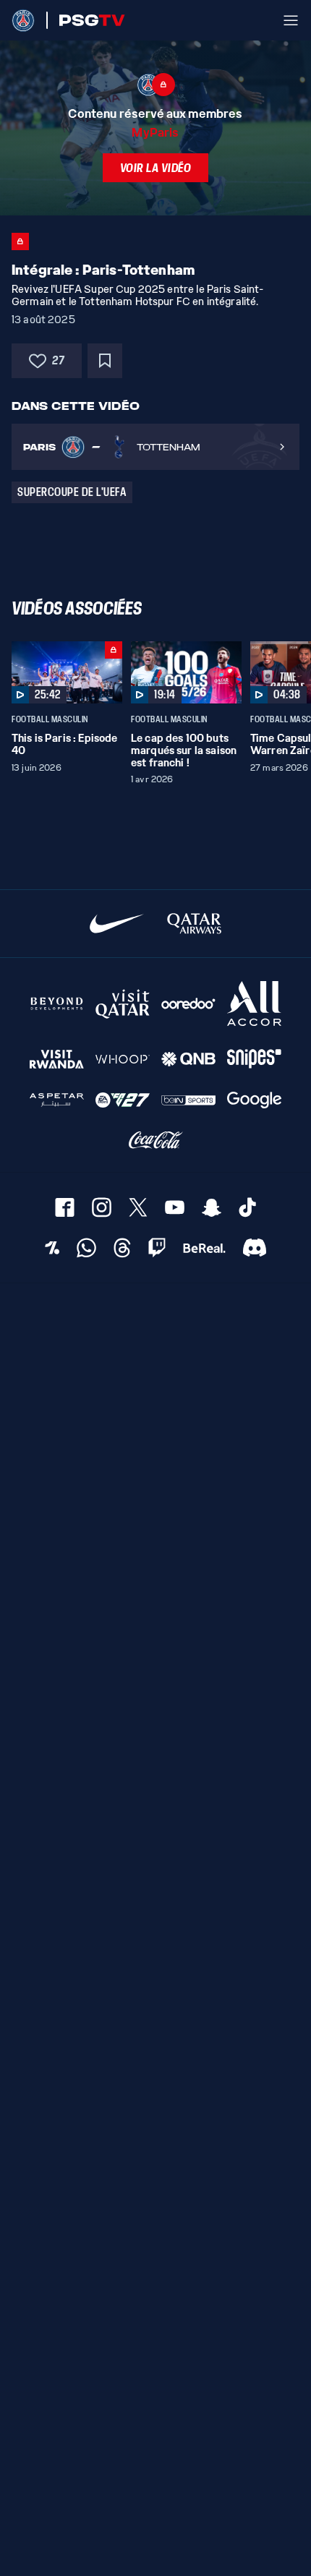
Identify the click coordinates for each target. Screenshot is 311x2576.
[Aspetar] (57, 1100)
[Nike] (117, 924)
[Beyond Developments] (57, 1004)
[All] (254, 1004)
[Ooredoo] (188, 1004)
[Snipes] (254, 1059)
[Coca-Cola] (156, 1140)
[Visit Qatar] (123, 1004)
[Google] (254, 1100)
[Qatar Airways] (194, 924)
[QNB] (188, 1059)
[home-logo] (23, 20)
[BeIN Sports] (188, 1100)
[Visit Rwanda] (57, 1059)
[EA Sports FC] (123, 1100)
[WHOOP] (123, 1059)
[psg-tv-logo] (86, 20)
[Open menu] (291, 20)
